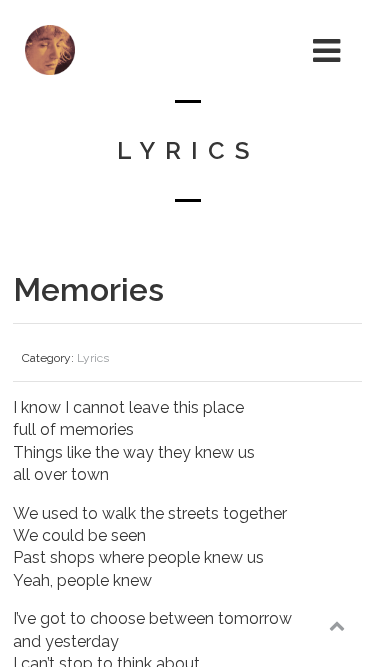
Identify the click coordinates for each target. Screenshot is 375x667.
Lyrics (93, 358)
